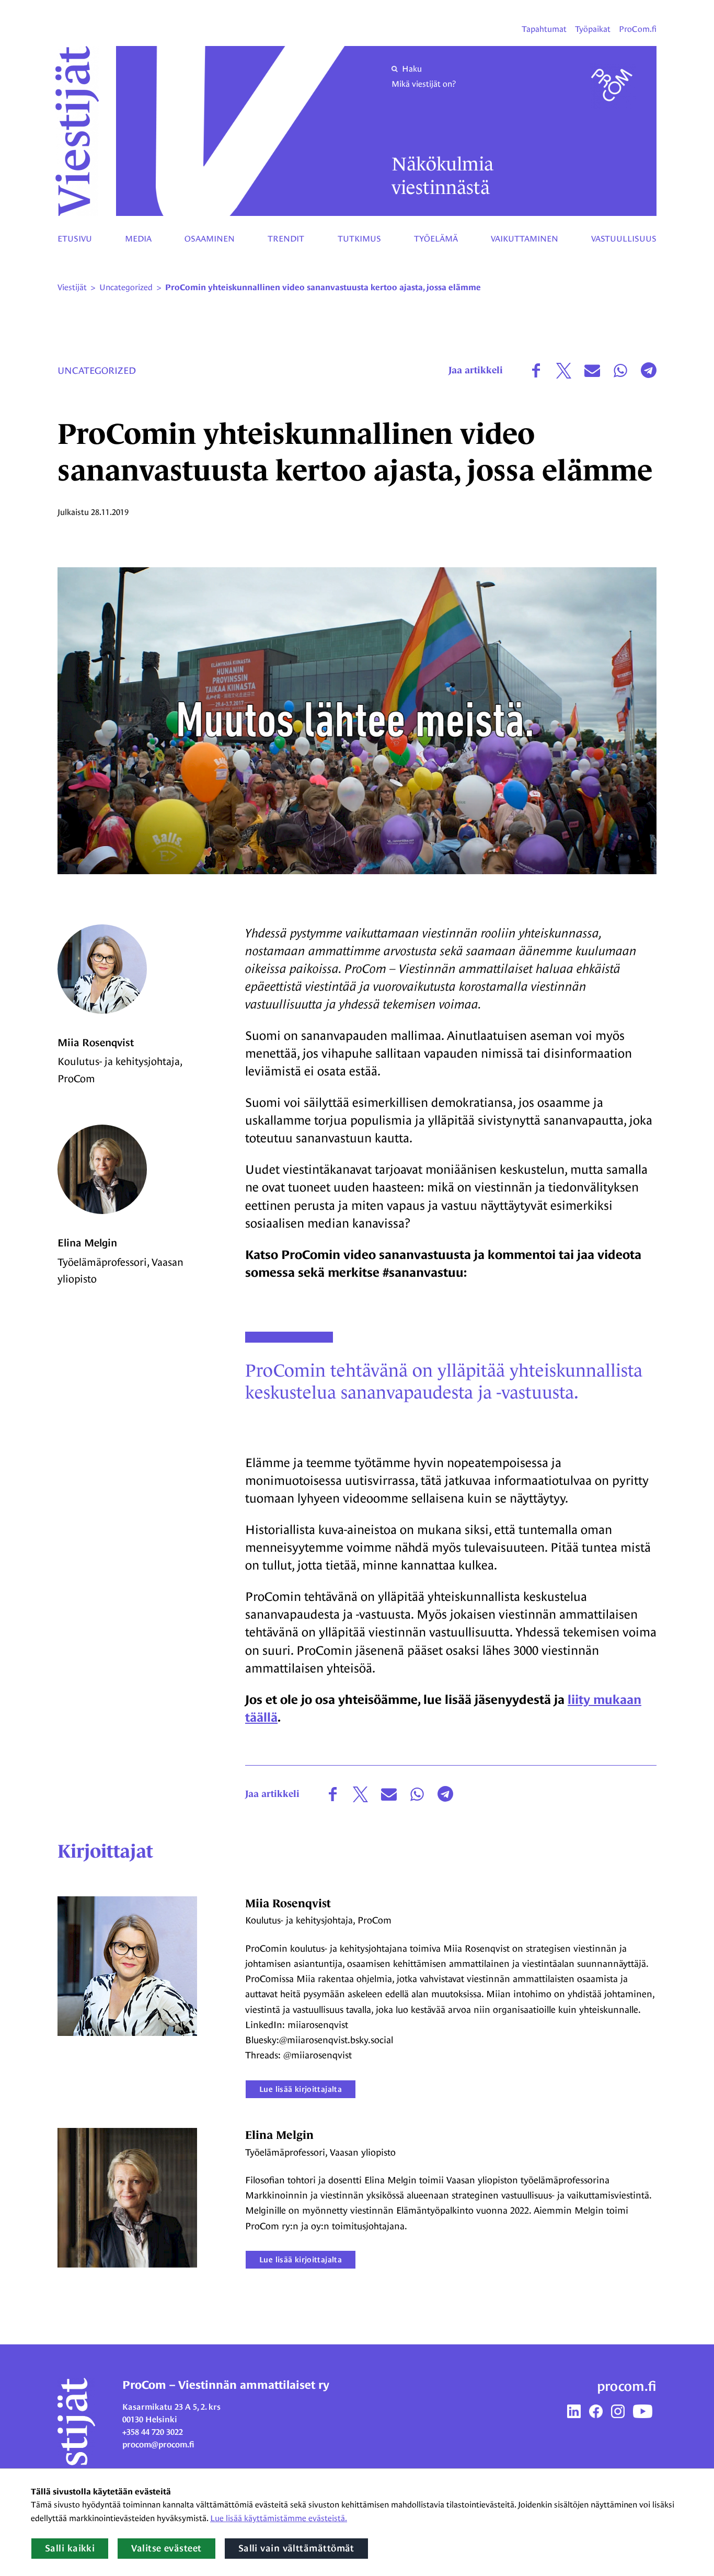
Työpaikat (593, 29)
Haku (412, 69)
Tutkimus (359, 239)
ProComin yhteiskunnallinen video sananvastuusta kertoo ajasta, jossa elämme (323, 288)
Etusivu (75, 239)
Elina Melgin (87, 1243)
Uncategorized (97, 370)
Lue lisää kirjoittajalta (301, 2089)
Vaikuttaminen (525, 239)
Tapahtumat (544, 29)
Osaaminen (210, 239)
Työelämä (436, 239)
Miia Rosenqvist (96, 1043)
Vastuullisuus (624, 239)
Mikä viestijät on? (424, 84)
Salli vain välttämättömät (296, 2548)
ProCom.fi (638, 29)
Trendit (286, 239)
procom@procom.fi (158, 2445)
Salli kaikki (70, 2548)
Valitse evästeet (166, 2548)
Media (138, 239)
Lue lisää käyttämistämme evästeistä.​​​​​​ (279, 2518)
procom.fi (627, 2386)
